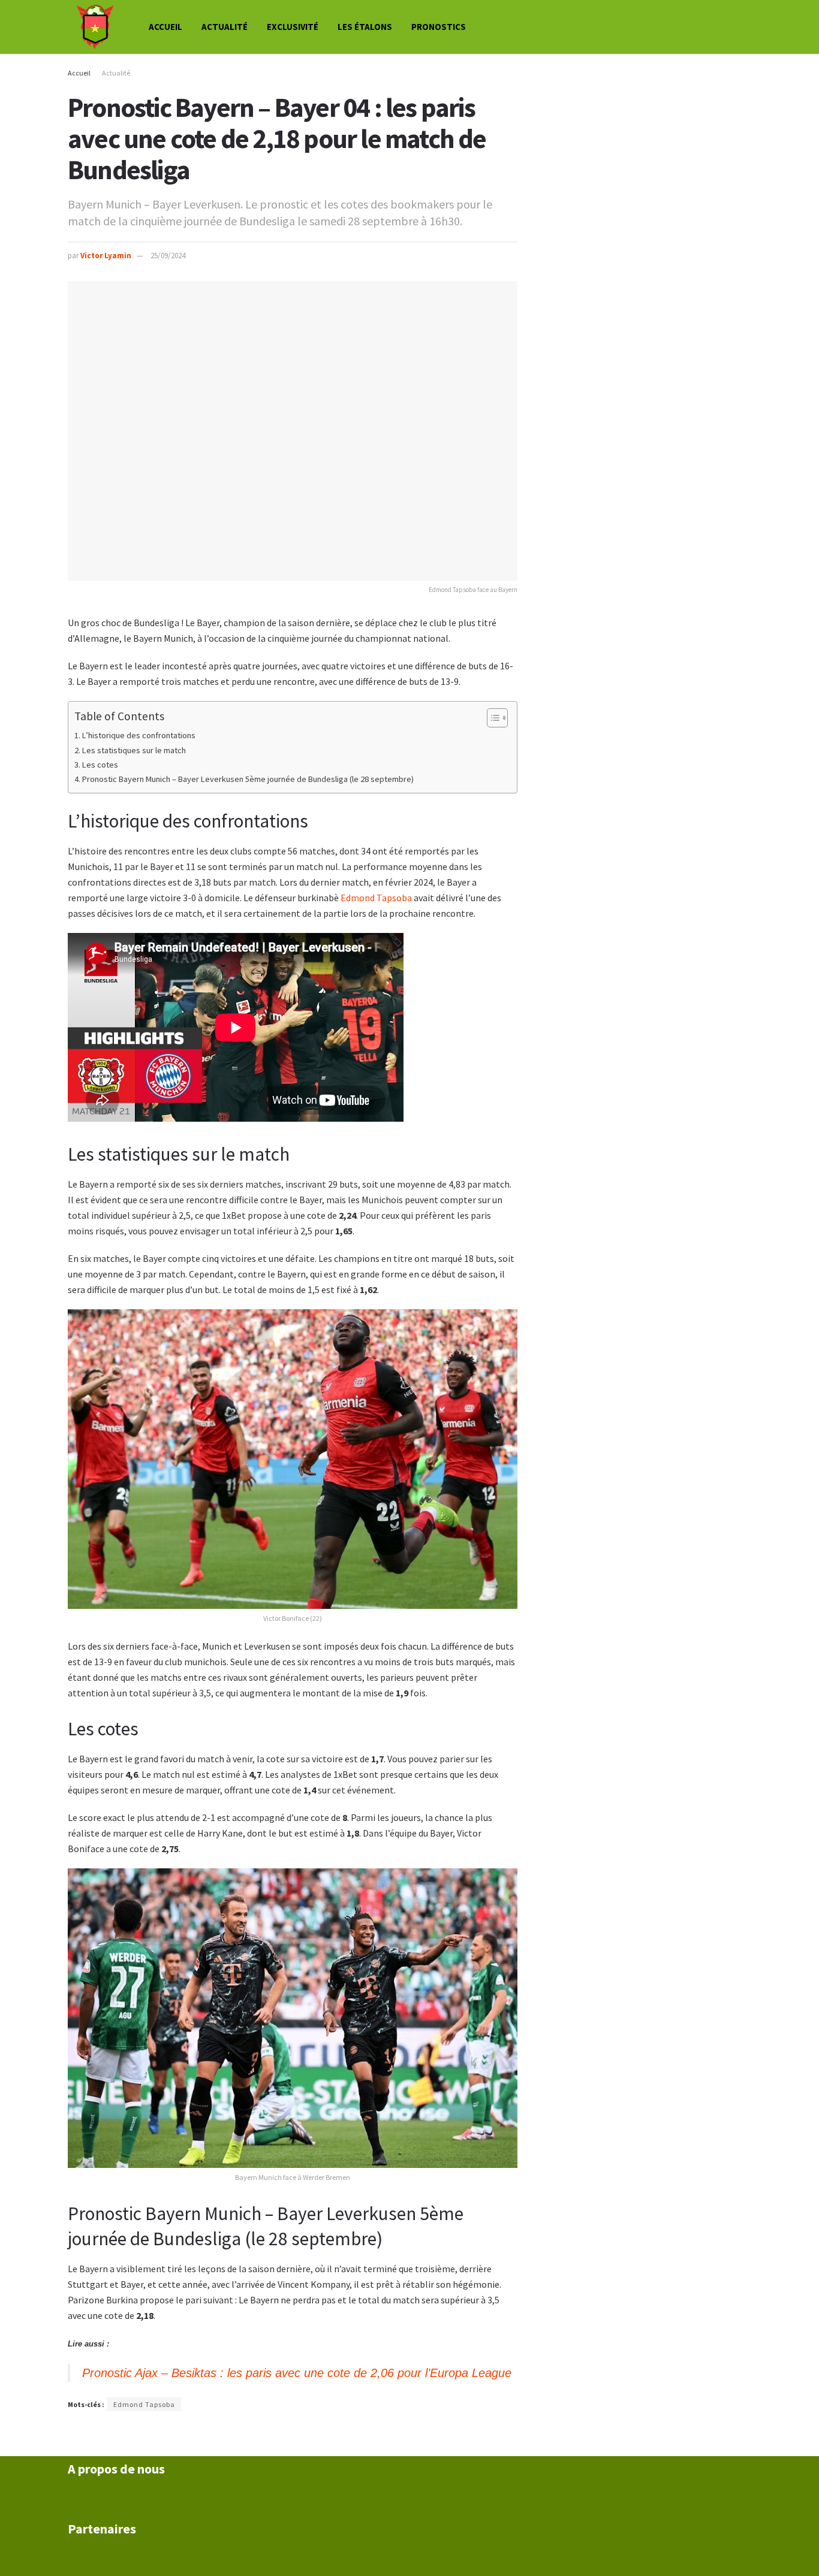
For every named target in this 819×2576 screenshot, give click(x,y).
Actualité (225, 27)
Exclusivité (293, 27)
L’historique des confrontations (139, 735)
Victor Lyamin (106, 256)
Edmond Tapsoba (376, 898)
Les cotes (100, 765)
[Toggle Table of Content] (491, 718)
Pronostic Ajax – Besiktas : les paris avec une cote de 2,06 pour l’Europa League (297, 2373)
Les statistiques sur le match (134, 750)
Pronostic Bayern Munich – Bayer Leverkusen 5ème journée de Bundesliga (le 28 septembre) (248, 779)
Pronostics (439, 27)
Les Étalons (365, 27)
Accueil (165, 27)
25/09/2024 (168, 256)
